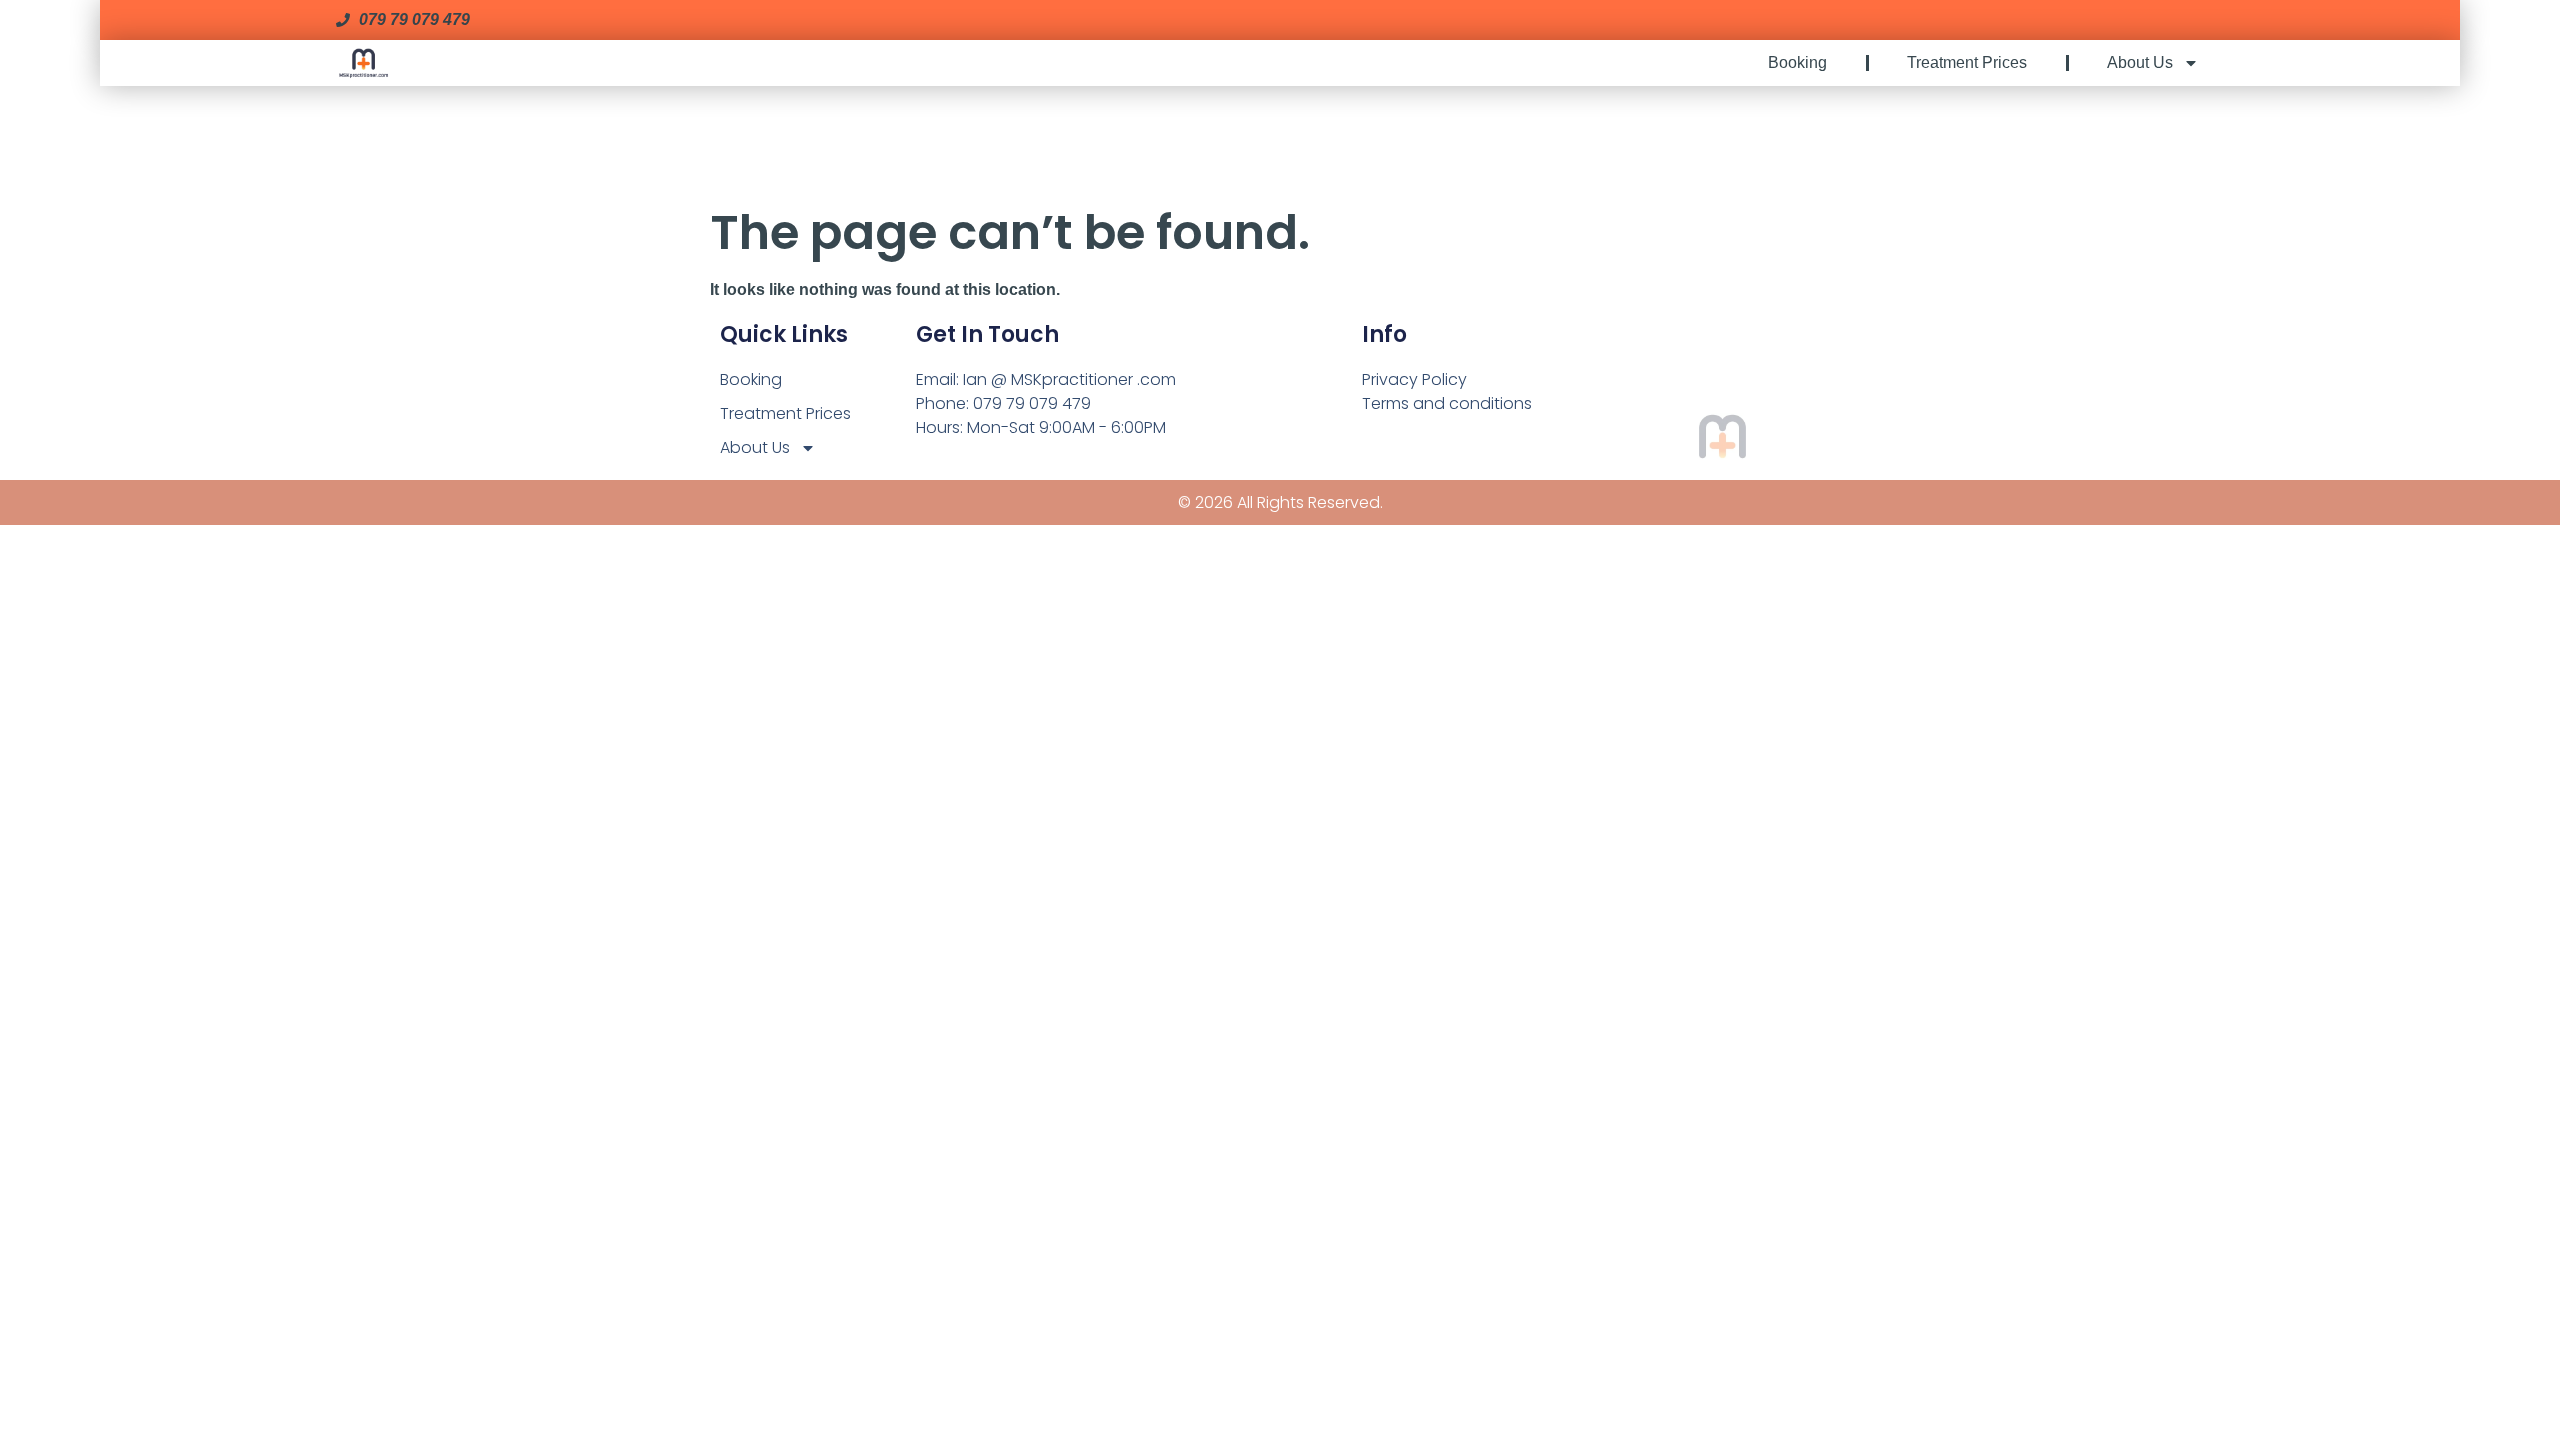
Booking (1797, 62)
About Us (2140, 62)
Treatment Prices (1967, 62)
